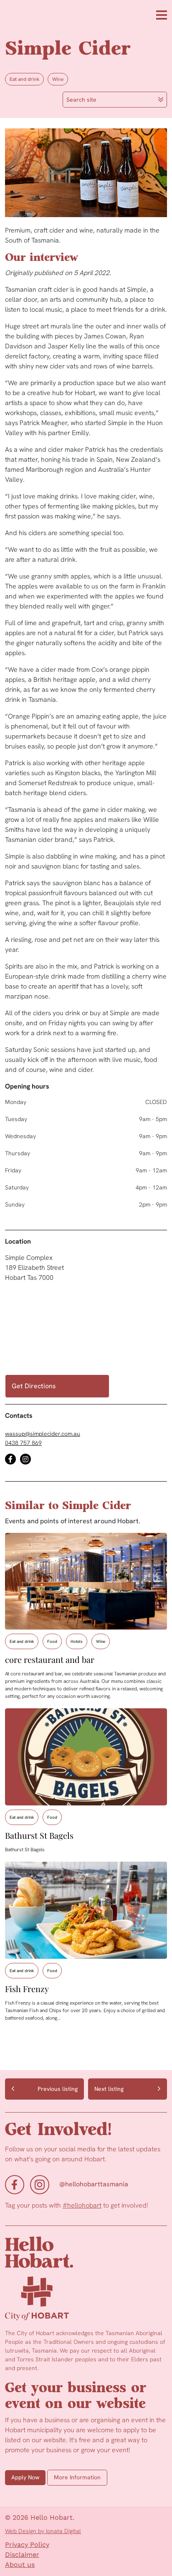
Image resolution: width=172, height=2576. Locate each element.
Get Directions (34, 1386)
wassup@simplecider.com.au (43, 1434)
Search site (81, 100)
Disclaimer (22, 2555)
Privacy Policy (27, 2545)
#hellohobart (82, 2205)
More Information (77, 2477)
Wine (58, 79)
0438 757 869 (23, 1443)
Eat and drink (24, 79)
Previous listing (58, 2089)
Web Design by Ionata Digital (43, 2531)
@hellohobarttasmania (94, 2184)
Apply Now (25, 2477)
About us (20, 2565)
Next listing (109, 2089)
